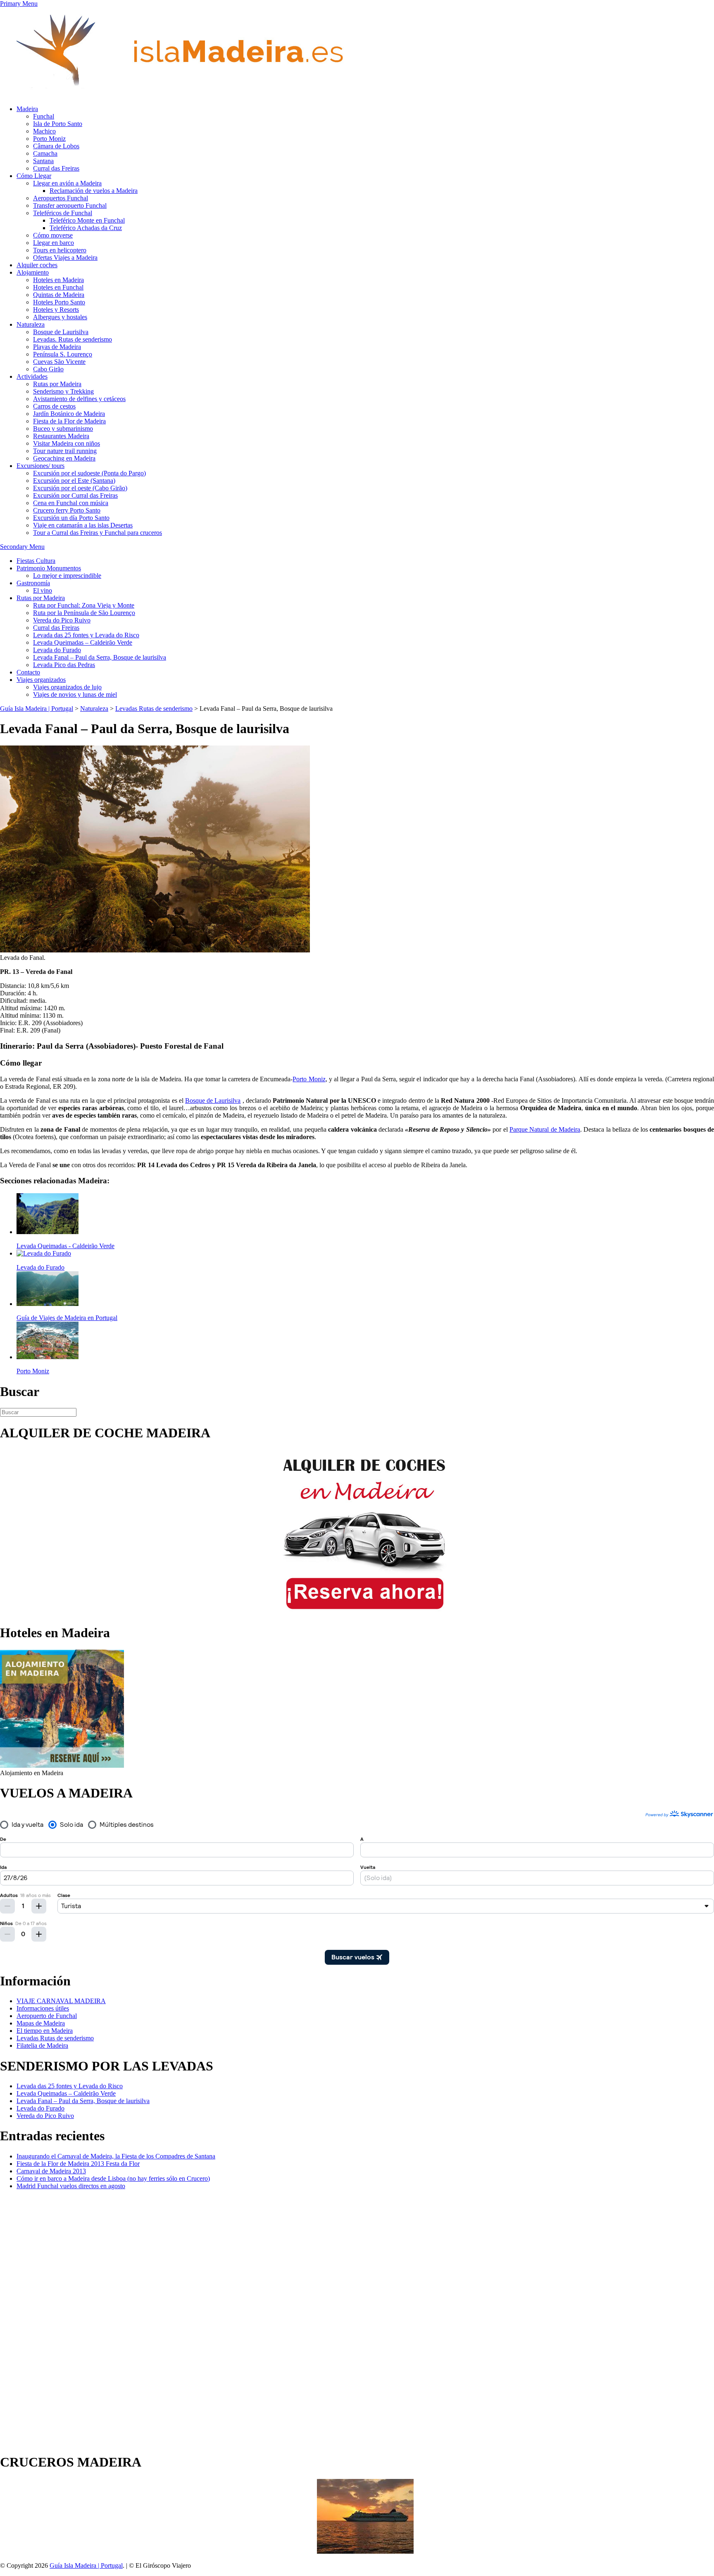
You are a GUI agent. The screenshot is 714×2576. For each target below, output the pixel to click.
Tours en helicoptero (60, 250)
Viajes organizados (41, 680)
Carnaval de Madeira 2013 (51, 2171)
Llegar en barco (54, 243)
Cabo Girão (48, 369)
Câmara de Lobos (56, 146)
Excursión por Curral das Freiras (75, 495)
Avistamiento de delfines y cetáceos (79, 399)
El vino (43, 590)
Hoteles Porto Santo (59, 302)
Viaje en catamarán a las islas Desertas (83, 525)
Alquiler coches (37, 265)
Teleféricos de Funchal (63, 213)
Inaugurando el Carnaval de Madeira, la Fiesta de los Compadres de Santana (116, 2156)
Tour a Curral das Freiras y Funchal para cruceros (98, 533)
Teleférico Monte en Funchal (87, 220)
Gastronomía (33, 583)
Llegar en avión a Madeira (67, 183)
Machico (44, 131)
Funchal (44, 116)
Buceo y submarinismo (63, 429)
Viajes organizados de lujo (67, 687)
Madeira (27, 109)
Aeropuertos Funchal (61, 198)
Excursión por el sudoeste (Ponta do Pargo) (89, 473)
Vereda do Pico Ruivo (62, 620)
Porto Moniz (49, 139)
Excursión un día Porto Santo (71, 518)
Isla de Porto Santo (58, 124)
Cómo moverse (53, 235)
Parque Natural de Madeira (545, 1129)
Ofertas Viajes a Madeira (65, 258)
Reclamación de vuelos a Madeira (94, 191)
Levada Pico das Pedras (64, 665)
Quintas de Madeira (59, 295)
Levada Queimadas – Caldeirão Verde (83, 642)
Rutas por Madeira (57, 384)
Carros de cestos (54, 406)
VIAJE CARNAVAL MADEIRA (61, 2001)
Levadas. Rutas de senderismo (73, 339)
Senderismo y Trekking (63, 391)
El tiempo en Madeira (45, 2031)
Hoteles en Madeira (58, 280)
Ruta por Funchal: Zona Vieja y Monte (84, 605)
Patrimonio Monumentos (49, 568)
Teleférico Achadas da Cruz (86, 228)
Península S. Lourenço (63, 354)
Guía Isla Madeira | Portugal (86, 2565)
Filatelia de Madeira (42, 2045)
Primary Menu (19, 4)
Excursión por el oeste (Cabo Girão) (80, 488)
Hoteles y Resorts (56, 310)
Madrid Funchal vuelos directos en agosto (71, 2186)
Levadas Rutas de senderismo (55, 2038)
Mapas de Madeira (41, 2023)
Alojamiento (33, 272)
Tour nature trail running (65, 451)
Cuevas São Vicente (59, 362)
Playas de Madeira (57, 347)
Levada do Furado (57, 650)
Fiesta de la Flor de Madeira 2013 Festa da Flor (78, 2164)
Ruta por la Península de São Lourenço (84, 613)
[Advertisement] (33, 2320)
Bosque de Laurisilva (61, 332)
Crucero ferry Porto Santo (67, 510)
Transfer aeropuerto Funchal (70, 205)
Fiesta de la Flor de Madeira (69, 421)
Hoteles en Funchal (58, 287)
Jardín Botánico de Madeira (69, 414)
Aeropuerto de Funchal (47, 2016)
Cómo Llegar (34, 176)
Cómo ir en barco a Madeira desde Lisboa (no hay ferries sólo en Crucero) (113, 2178)
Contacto (28, 672)
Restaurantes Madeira (61, 436)
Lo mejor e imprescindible (67, 576)
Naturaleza (31, 324)
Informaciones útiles (43, 2008)
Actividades (32, 376)
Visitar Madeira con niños (67, 443)
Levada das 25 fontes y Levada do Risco (86, 635)
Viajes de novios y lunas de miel (75, 694)
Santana (43, 161)
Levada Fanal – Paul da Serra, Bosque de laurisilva (100, 657)
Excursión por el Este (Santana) (74, 481)
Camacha (45, 153)
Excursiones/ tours (40, 466)
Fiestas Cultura (36, 561)
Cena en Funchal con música (71, 503)
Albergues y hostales (60, 317)
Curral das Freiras (56, 168)
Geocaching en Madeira (64, 458)
